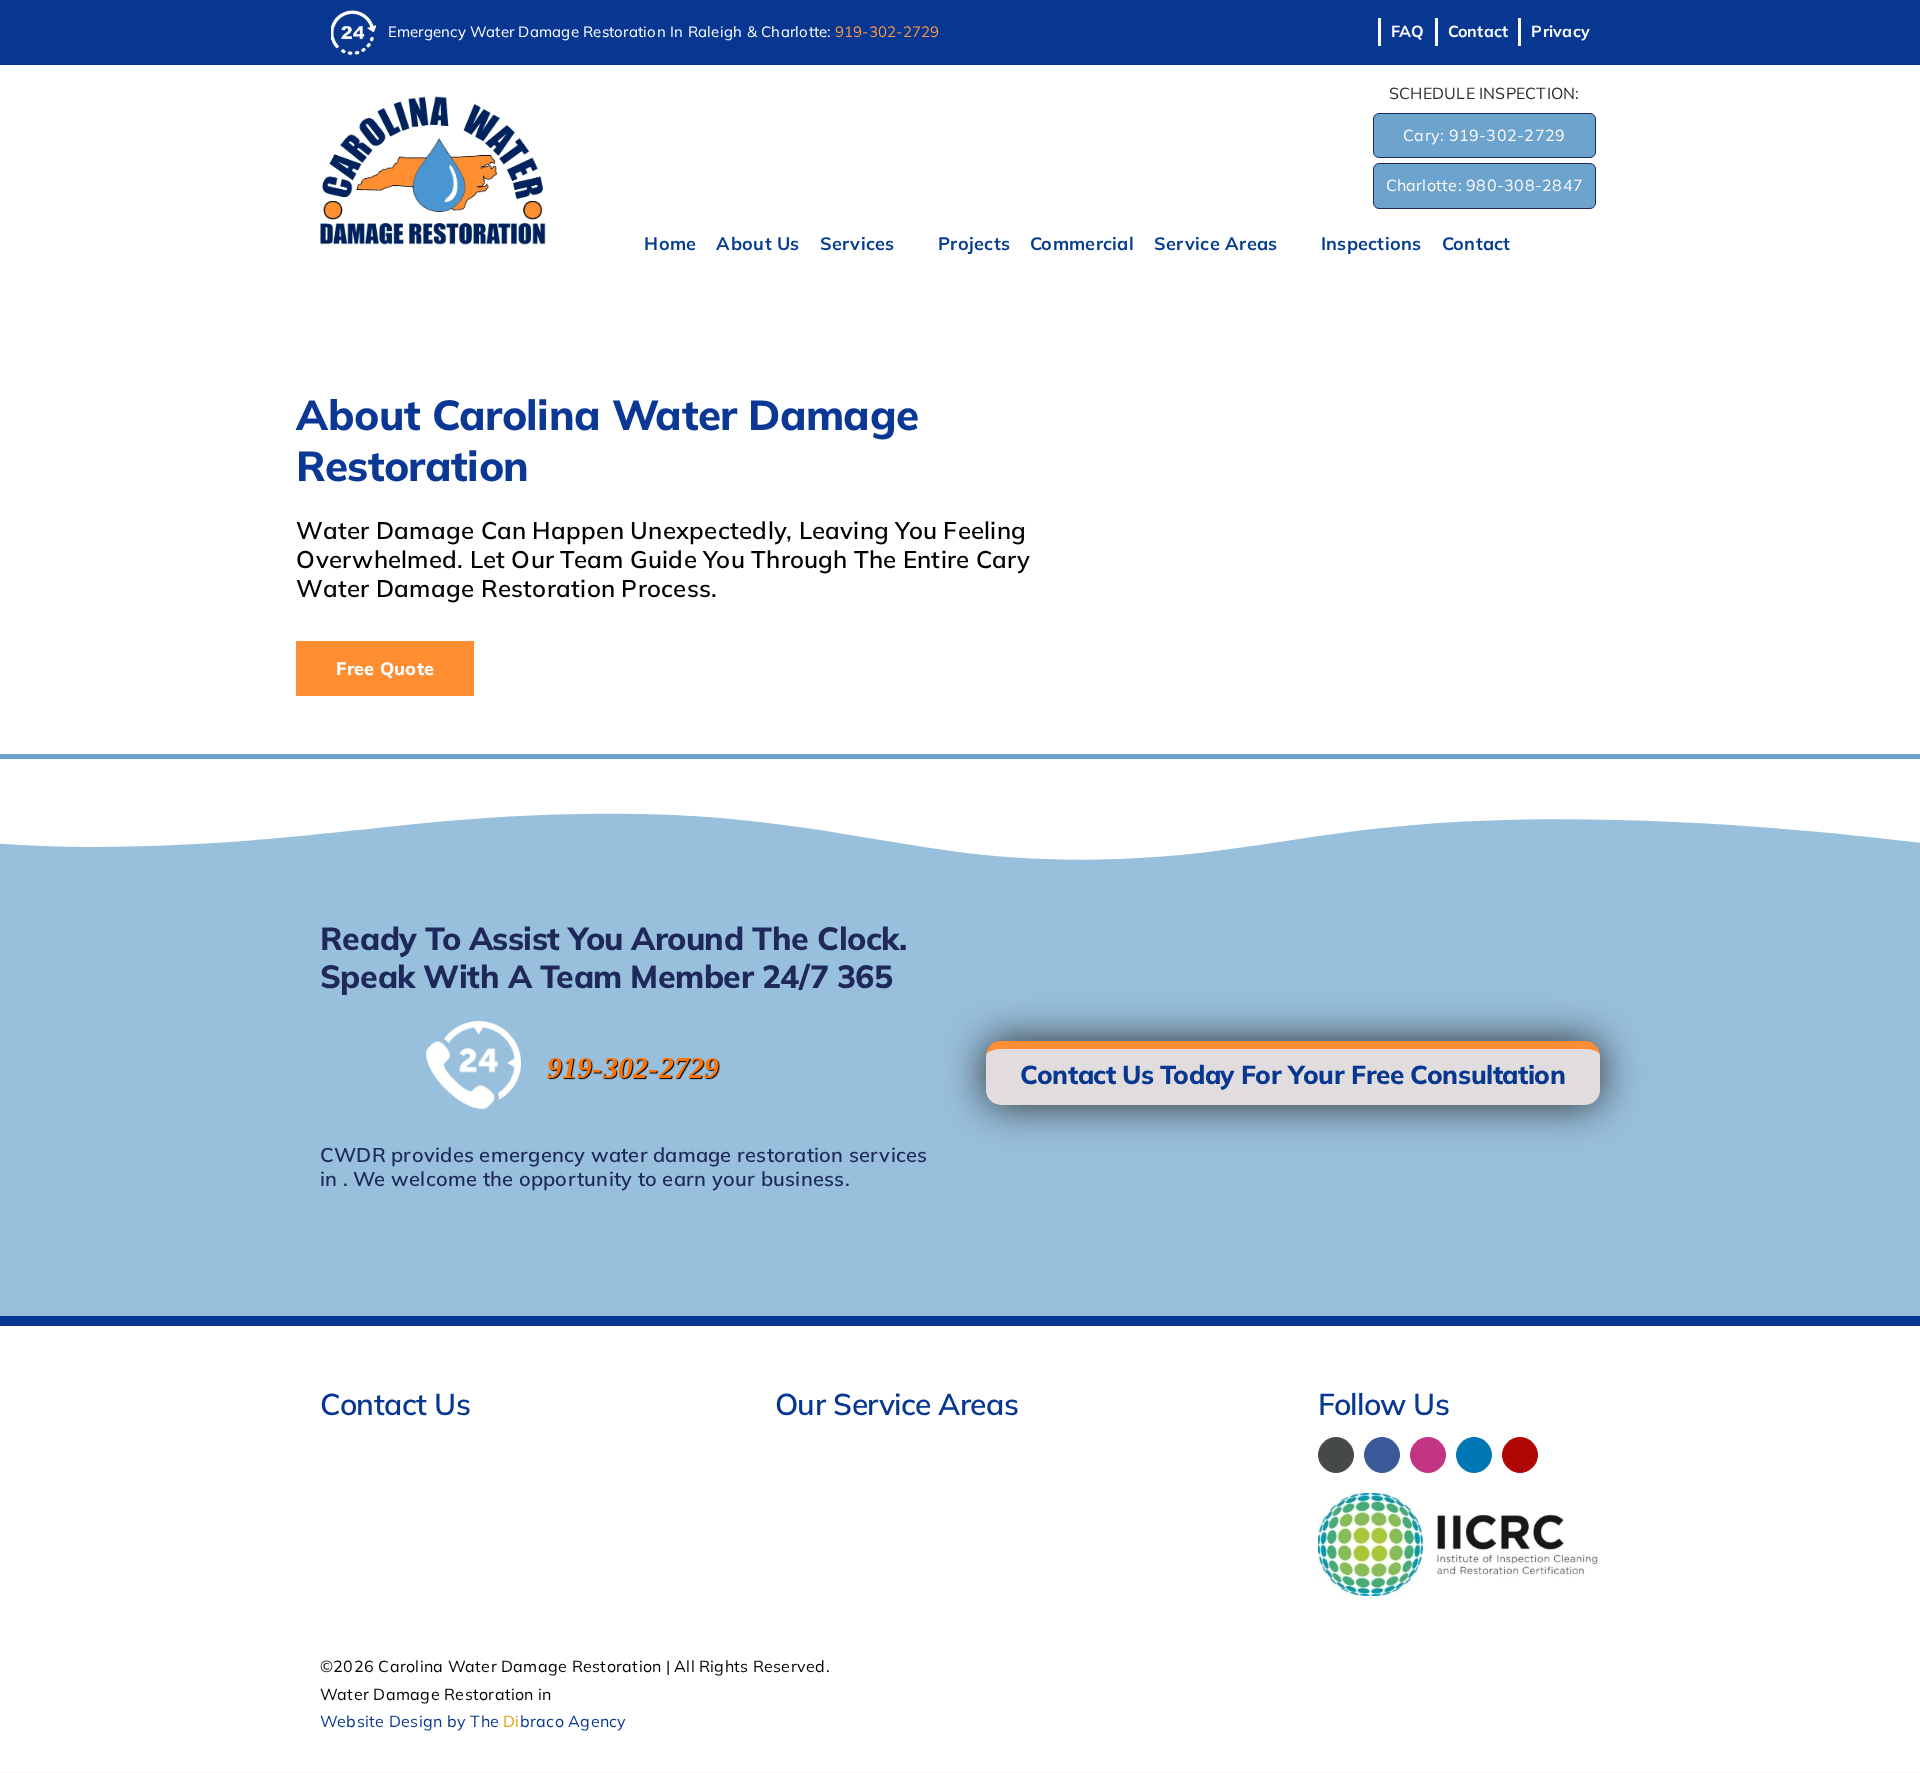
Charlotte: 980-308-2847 (1485, 185)
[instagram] (1428, 1455)
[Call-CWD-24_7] (353, 18)
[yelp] (1520, 1455)
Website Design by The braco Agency (473, 1721)
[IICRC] (1459, 1501)
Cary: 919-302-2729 (1484, 135)
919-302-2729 (887, 31)
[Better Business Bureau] (1336, 1455)
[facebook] (1382, 1455)
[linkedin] (1474, 1455)
